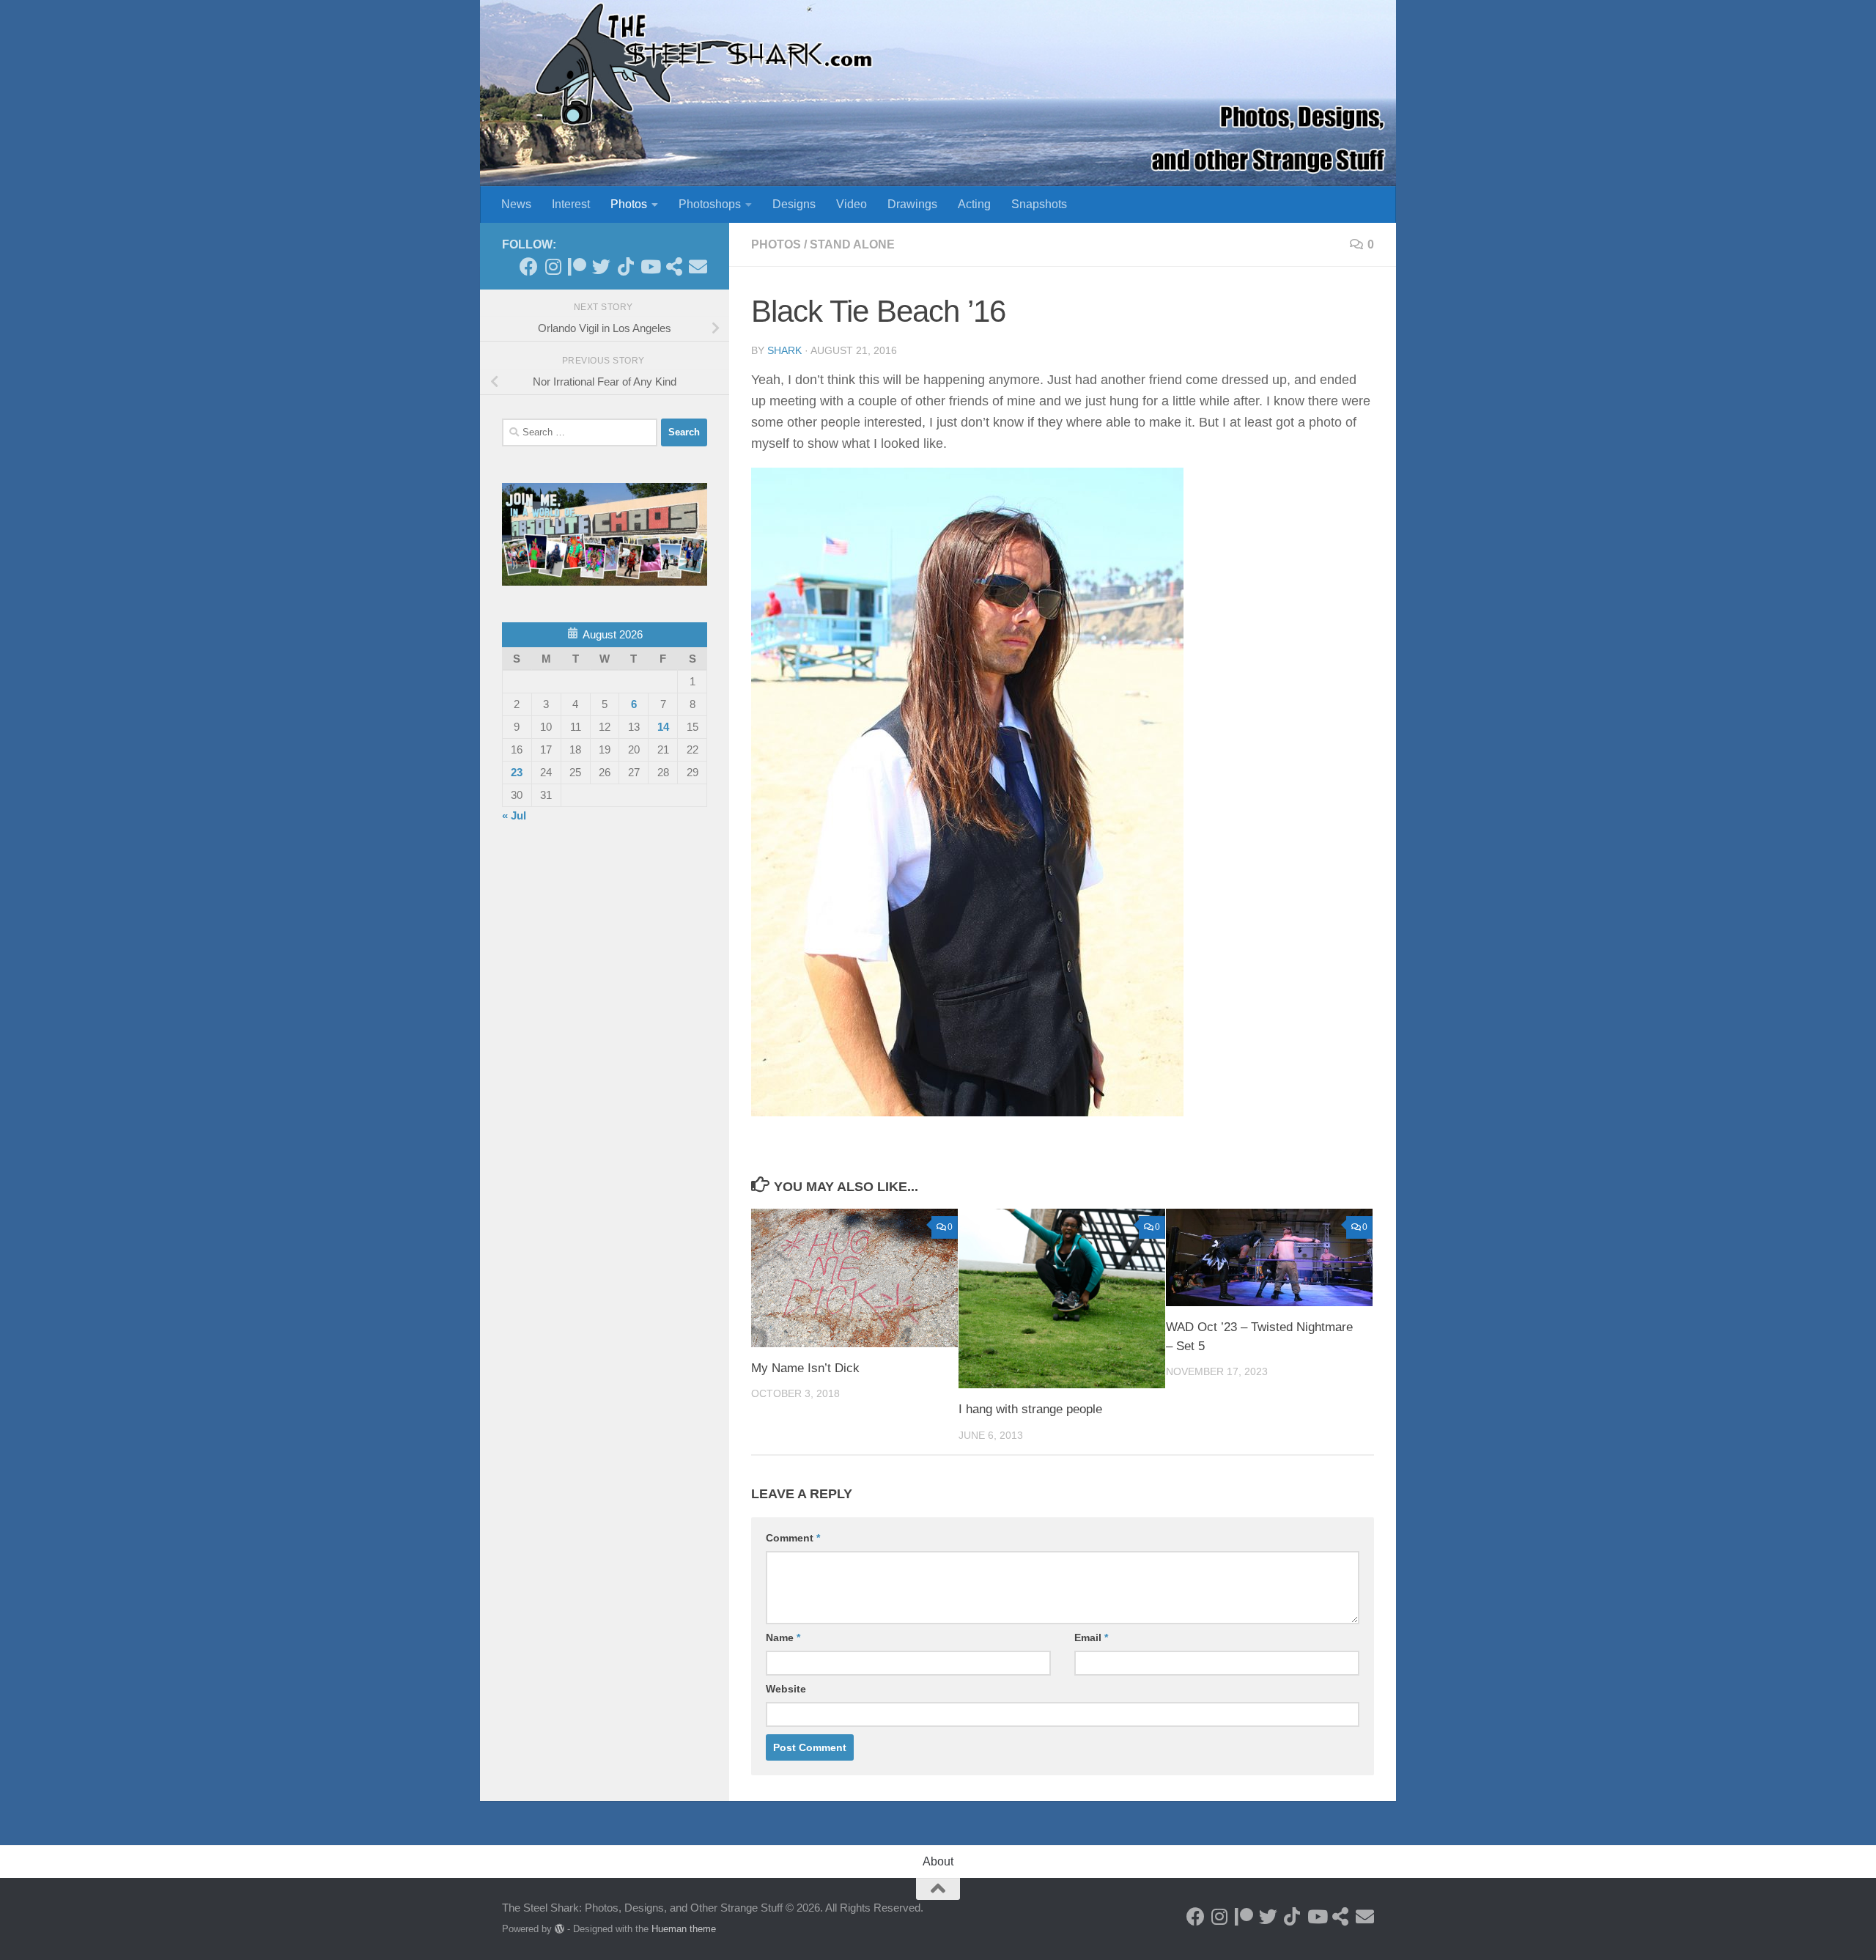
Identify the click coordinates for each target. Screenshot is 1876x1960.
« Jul (514, 815)
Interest (571, 204)
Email (1091, 1637)
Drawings (912, 204)
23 (517, 772)
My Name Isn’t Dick (805, 1368)
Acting (974, 204)
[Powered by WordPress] (560, 1929)
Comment (793, 1538)
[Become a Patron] (577, 266)
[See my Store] (674, 266)
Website (786, 1689)
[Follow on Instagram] (553, 266)
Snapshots (1039, 204)
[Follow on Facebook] (529, 266)
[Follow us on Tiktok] (625, 266)
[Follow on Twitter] (601, 266)
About (938, 1861)
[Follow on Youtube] (650, 266)
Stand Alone (852, 244)
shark (784, 350)
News (516, 204)
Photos (629, 204)
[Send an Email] (698, 266)
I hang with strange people (1030, 1409)
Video (852, 204)
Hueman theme (684, 1929)
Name (783, 1637)
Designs (794, 204)
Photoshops (710, 204)
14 (663, 727)
